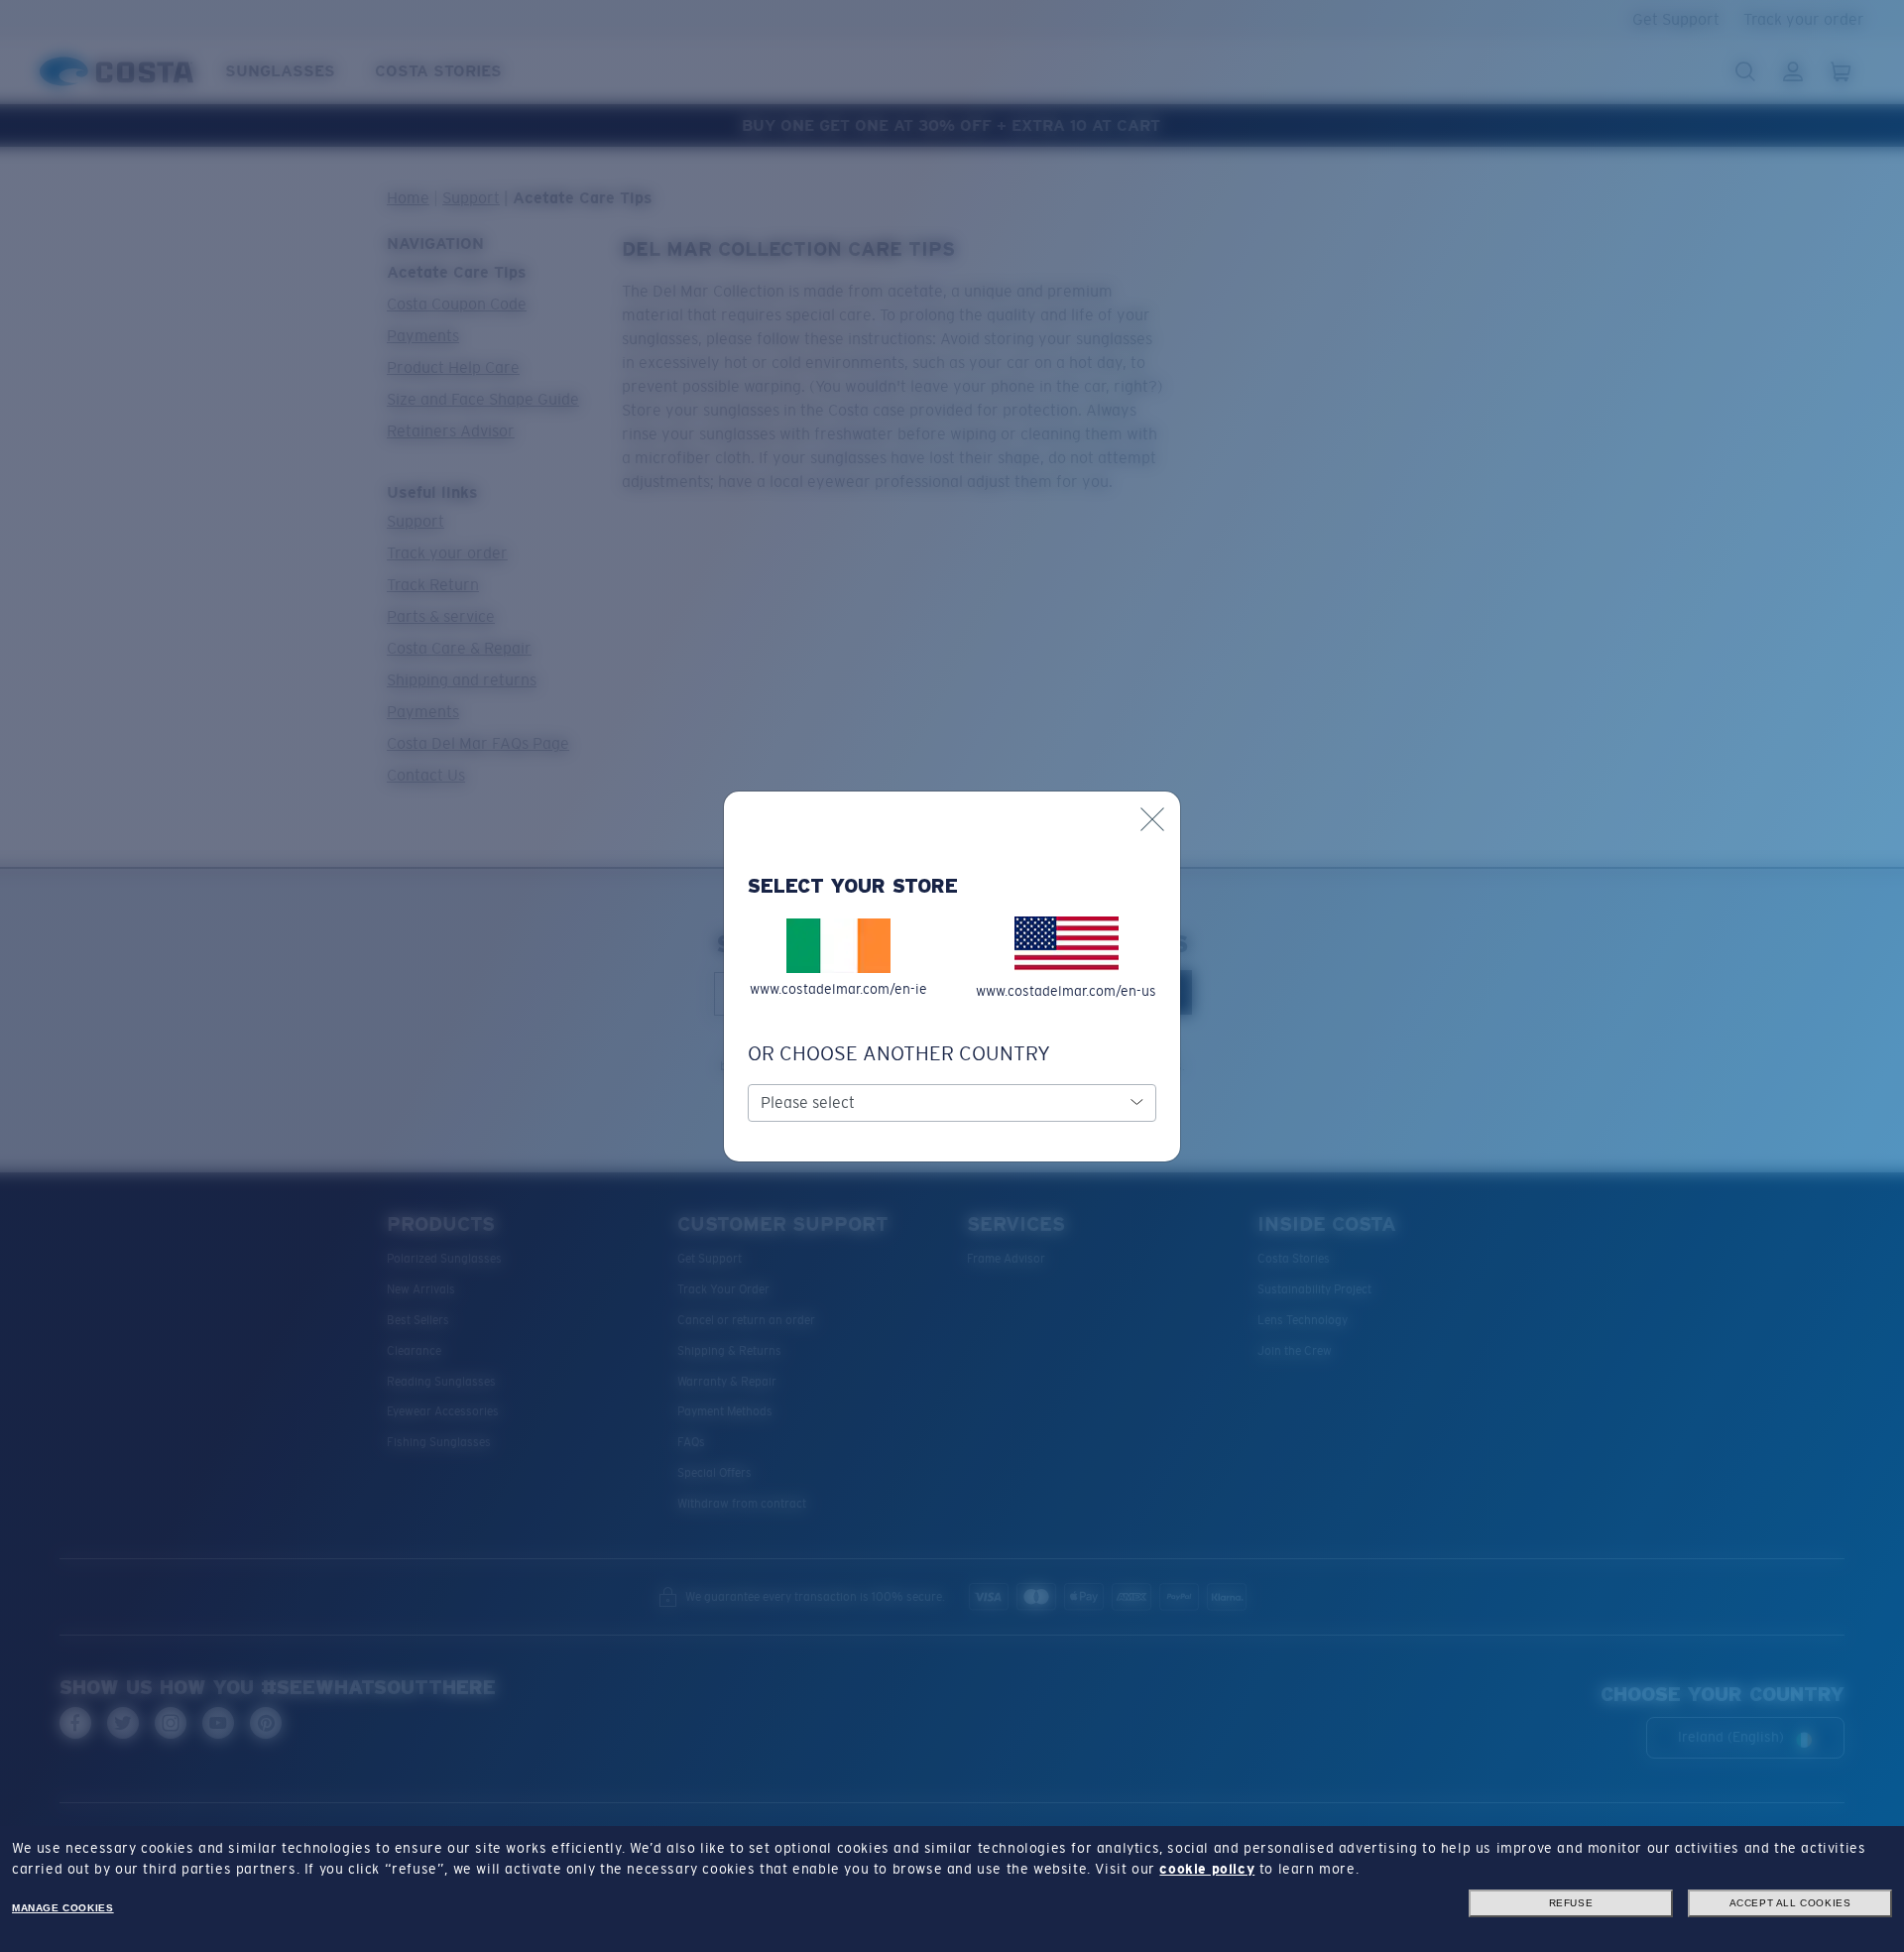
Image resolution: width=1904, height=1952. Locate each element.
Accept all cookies (1790, 1903)
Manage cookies (62, 1908)
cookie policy (1207, 1869)
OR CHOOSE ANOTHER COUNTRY (899, 1053)
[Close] (1152, 819)
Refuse (1571, 1903)
